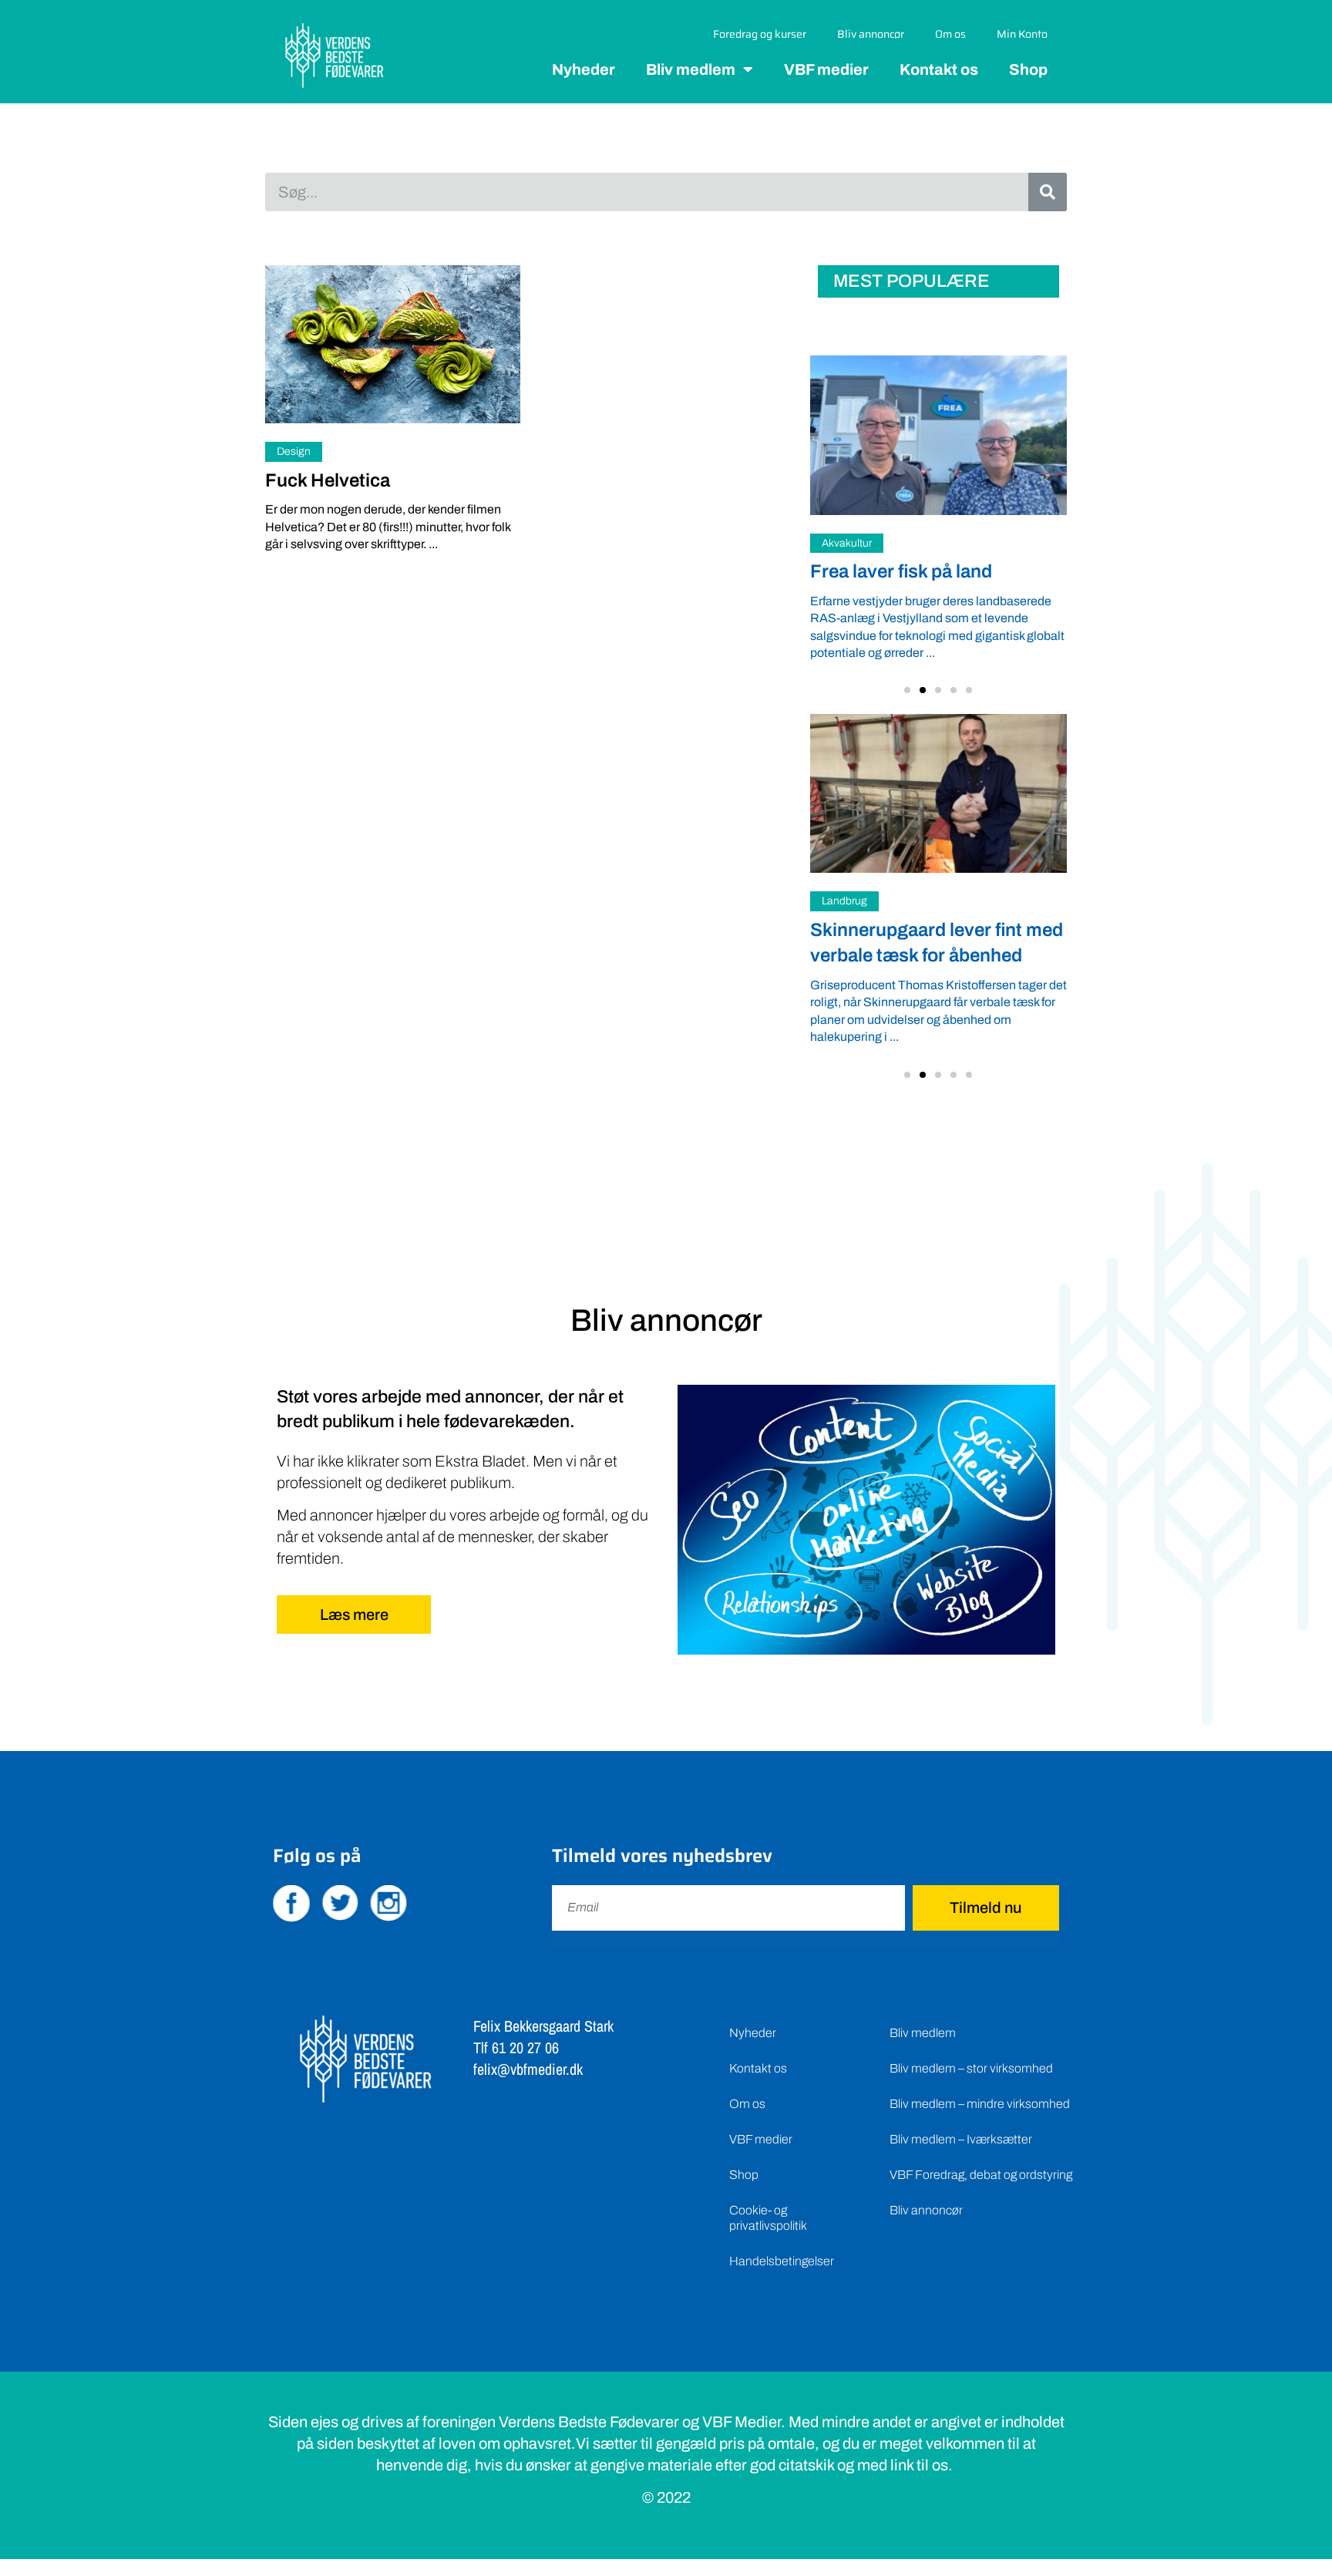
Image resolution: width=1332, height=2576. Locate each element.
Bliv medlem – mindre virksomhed (980, 2104)
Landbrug (844, 902)
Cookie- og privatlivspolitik (768, 2218)
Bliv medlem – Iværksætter (961, 2139)
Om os (950, 34)
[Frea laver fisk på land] (938, 435)
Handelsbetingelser (782, 2261)
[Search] (1048, 192)
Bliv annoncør (871, 34)
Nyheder (584, 69)
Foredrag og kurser (760, 34)
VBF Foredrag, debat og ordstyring (981, 2175)
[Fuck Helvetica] (393, 344)
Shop (1028, 69)
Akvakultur (847, 543)
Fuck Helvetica (328, 480)
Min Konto (1022, 34)
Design (294, 451)
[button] (907, 690)
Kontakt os (939, 69)
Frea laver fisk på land (901, 571)
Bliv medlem (691, 69)
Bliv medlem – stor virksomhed (971, 2068)
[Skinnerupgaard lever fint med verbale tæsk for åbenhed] (938, 793)
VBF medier (826, 69)
